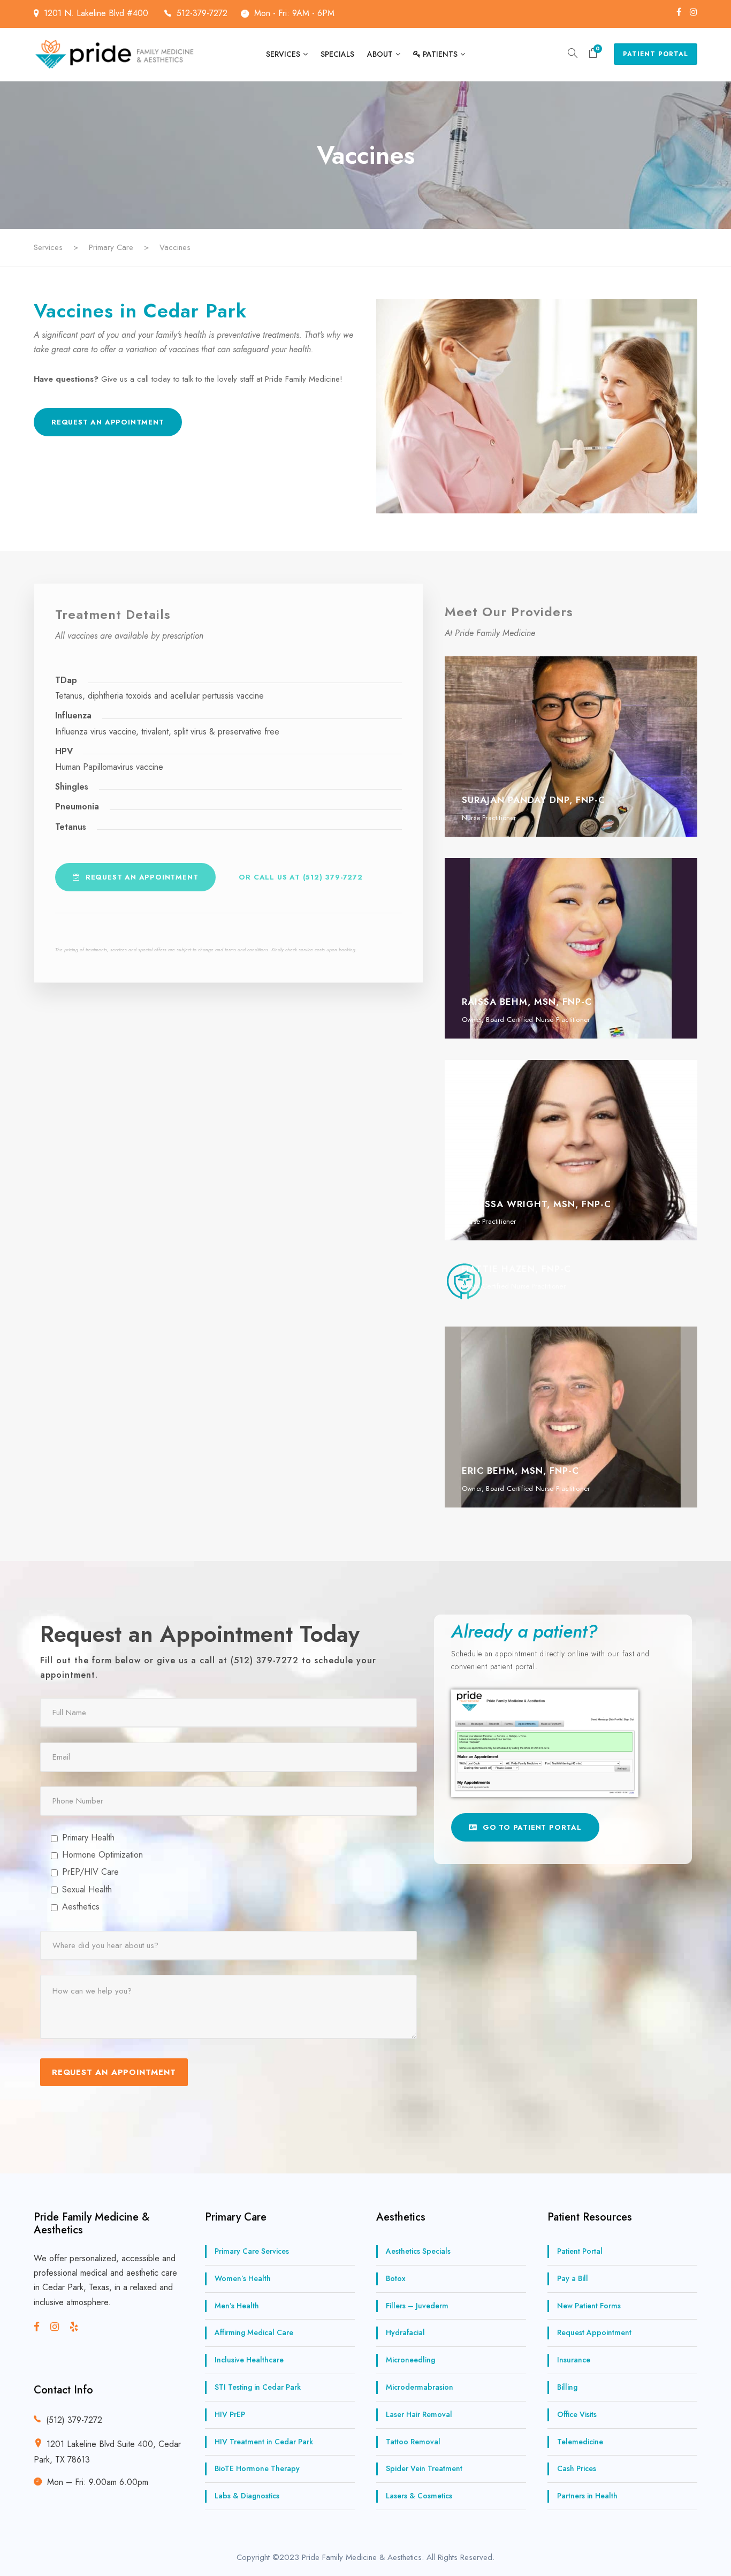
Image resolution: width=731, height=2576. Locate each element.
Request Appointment (594, 2332)
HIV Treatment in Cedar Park (264, 2441)
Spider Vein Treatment (424, 2468)
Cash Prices (577, 2468)
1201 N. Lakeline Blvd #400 (97, 13)
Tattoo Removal (413, 2441)
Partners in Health (587, 2496)
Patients (440, 54)
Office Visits (577, 2414)
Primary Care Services (252, 2251)
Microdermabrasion (420, 2387)
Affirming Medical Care (254, 2332)
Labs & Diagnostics (247, 2496)
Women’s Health (243, 2278)
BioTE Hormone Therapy (257, 2468)
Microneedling (410, 2360)
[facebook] (679, 12)
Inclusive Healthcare (249, 2360)
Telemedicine (580, 2441)
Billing (567, 2387)
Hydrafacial (405, 2332)
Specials (337, 54)
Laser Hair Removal (419, 2414)
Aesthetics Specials (418, 2251)
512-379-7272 (202, 13)
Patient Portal (656, 54)
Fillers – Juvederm (417, 2305)
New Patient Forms (589, 2305)
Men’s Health (237, 2305)
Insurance (574, 2360)
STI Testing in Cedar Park (258, 2387)
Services (283, 54)
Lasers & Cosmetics (419, 2496)
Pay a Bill (573, 2278)
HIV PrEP (230, 2414)
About (380, 54)
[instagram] (694, 12)
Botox (396, 2278)
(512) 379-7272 (74, 2420)
